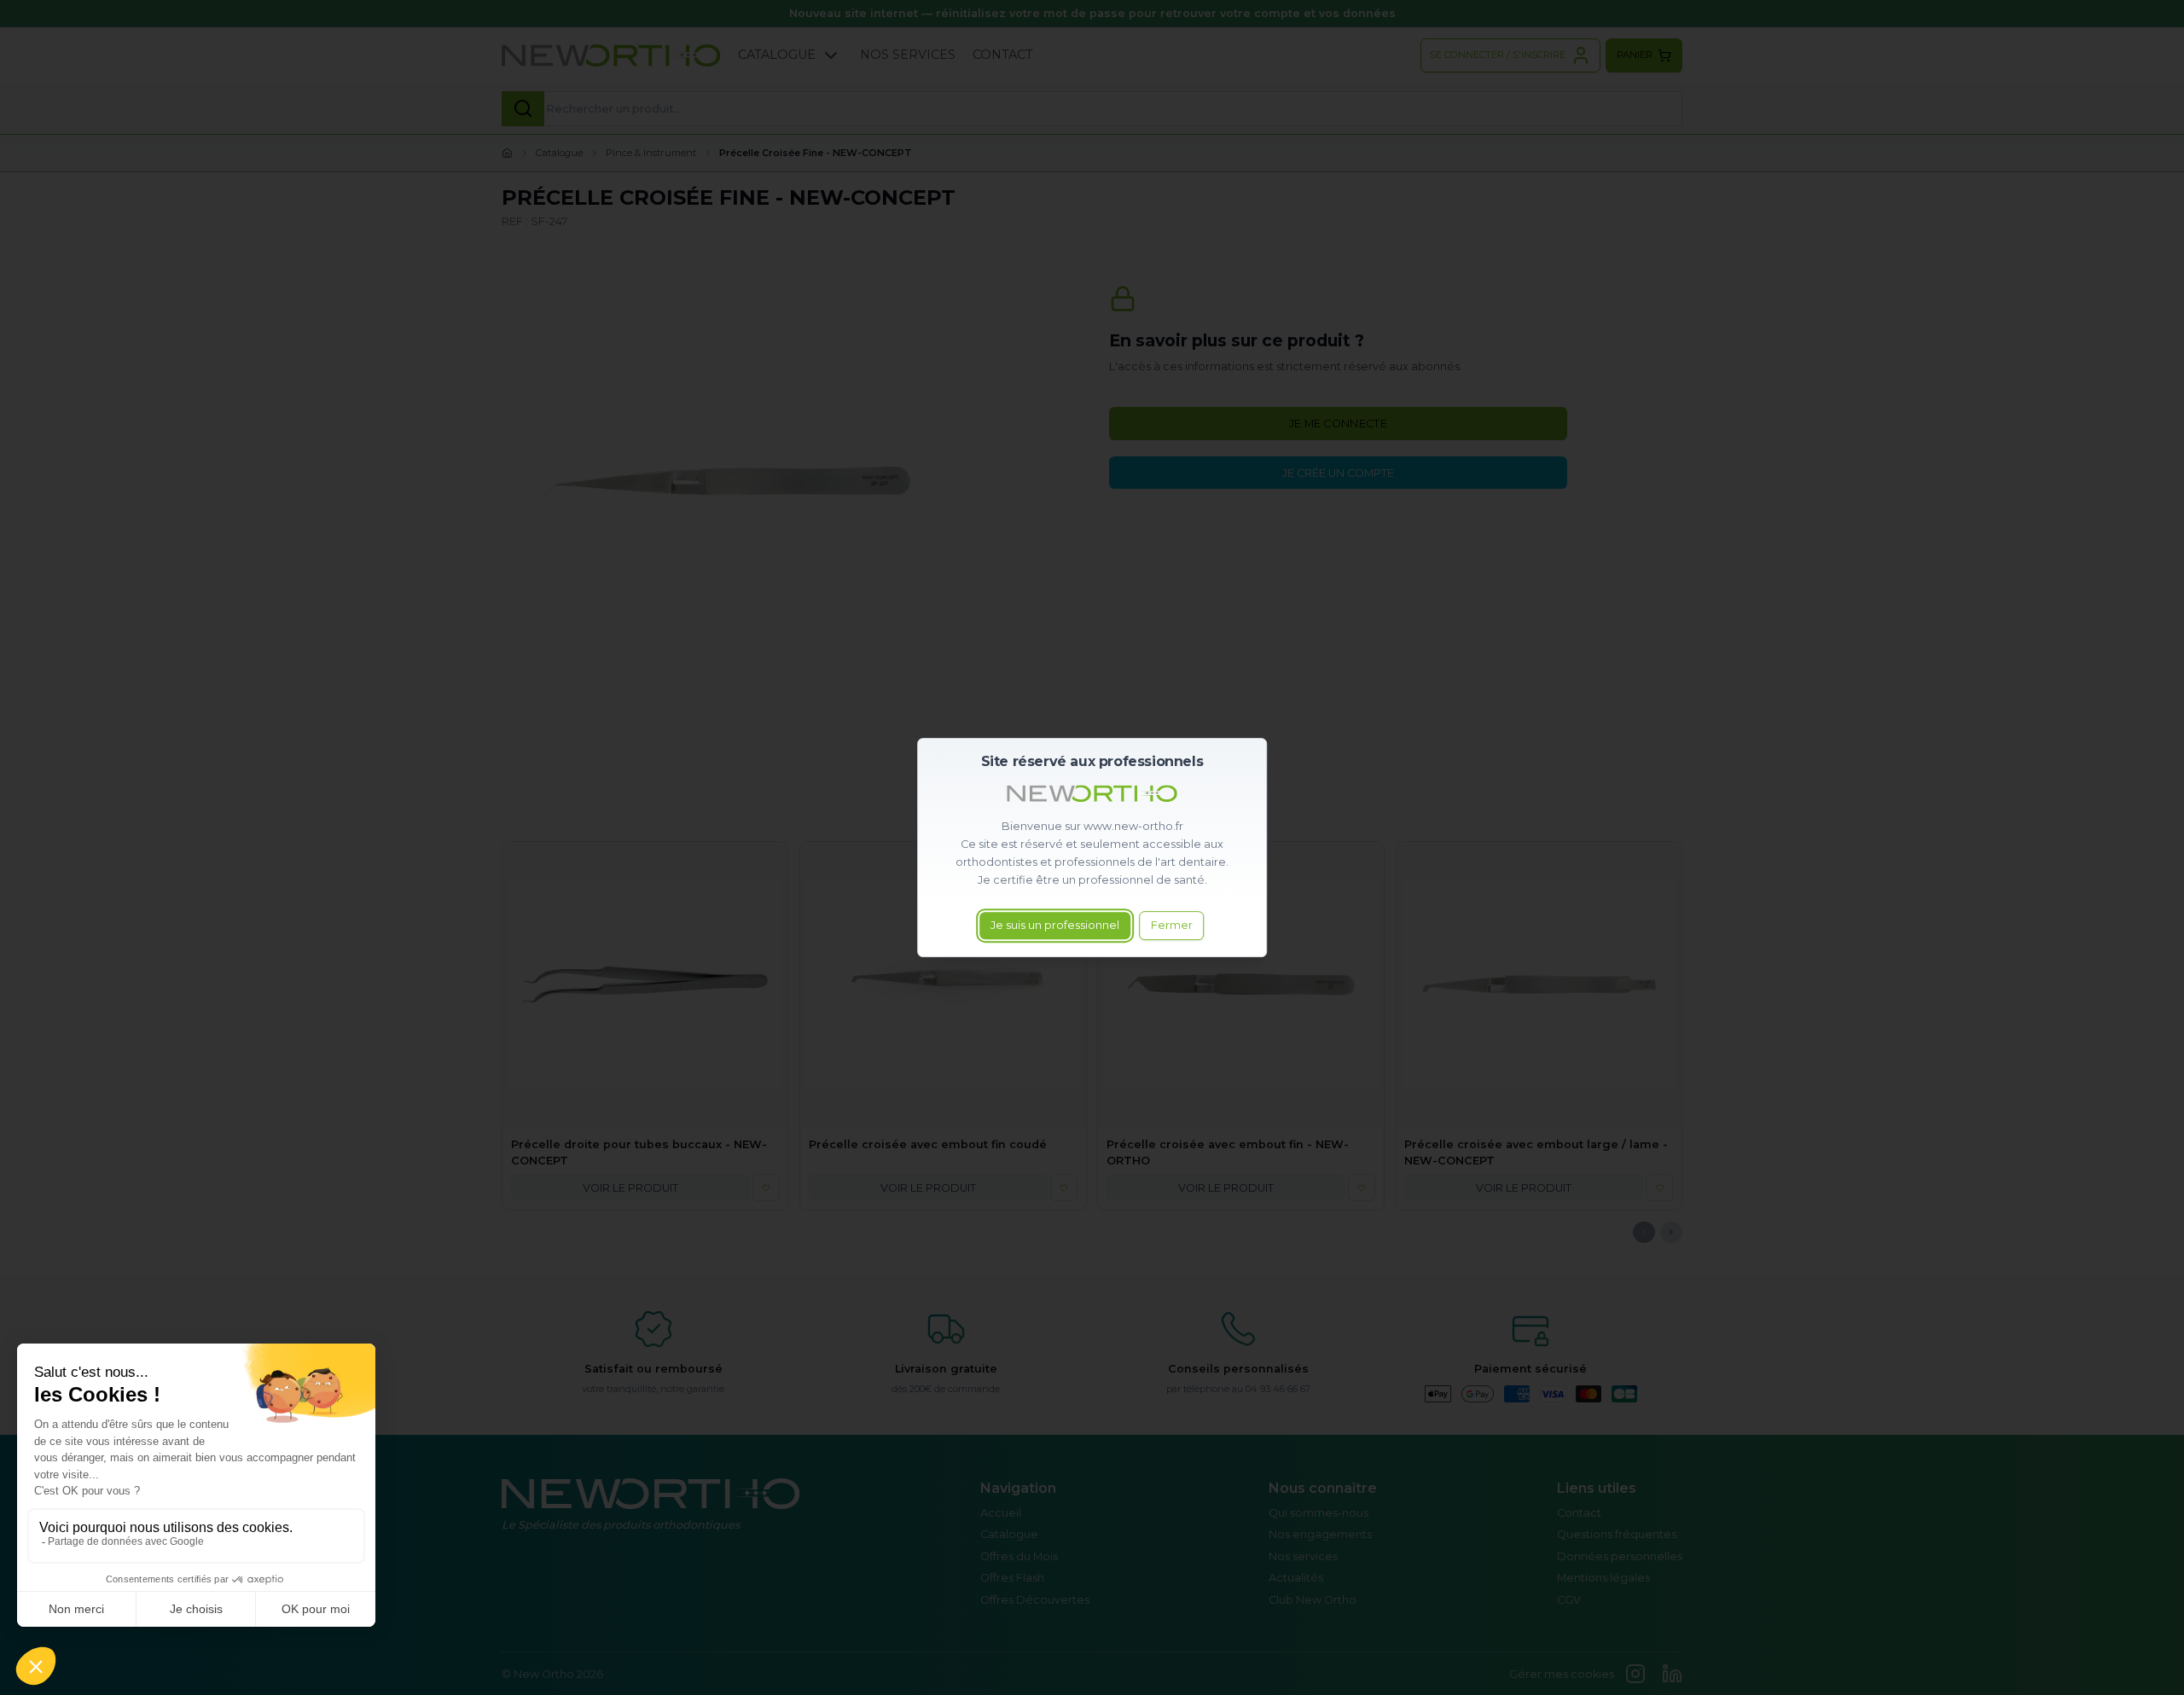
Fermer (1172, 926)
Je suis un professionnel (1055, 926)
